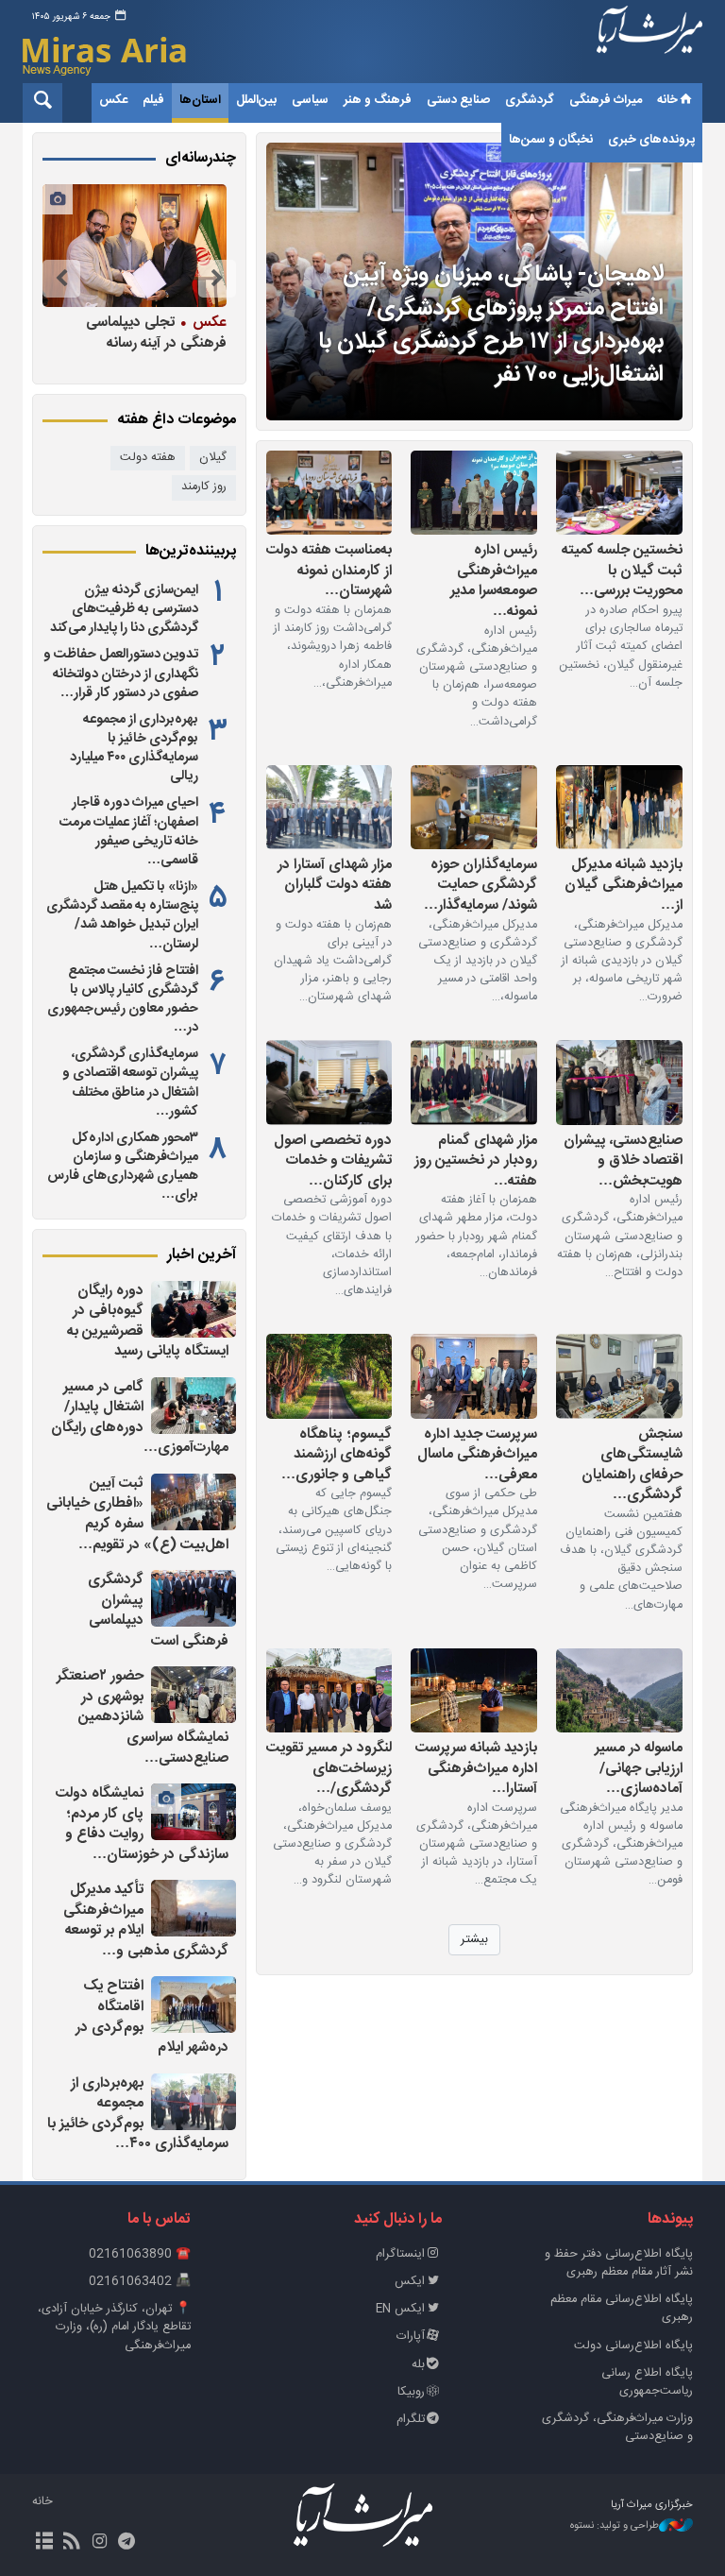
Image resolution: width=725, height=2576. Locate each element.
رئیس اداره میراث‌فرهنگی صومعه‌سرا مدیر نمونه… (494, 580)
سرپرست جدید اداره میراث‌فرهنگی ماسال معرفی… (477, 1454)
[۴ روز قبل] (474, 1082)
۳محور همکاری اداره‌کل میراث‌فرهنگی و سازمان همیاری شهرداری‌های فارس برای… (123, 1167)
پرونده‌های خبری (651, 140)
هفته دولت (148, 458)
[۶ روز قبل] (329, 1376)
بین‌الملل (256, 100)
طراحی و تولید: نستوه (615, 2526)
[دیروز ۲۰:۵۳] (194, 1908)
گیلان (213, 458)
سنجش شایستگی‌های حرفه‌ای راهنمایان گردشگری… (632, 1464)
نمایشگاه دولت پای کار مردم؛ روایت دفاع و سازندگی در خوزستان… (142, 1824)
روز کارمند (204, 487)
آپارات (411, 2337)
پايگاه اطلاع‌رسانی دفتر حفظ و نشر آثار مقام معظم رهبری (619, 2263)
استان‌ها (200, 100)
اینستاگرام (400, 2254)
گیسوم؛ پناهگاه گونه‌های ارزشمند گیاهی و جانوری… (337, 1454)
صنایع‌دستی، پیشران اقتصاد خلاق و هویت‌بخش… (623, 1160)
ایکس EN (400, 2309)
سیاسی (310, 100)
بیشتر (474, 1940)
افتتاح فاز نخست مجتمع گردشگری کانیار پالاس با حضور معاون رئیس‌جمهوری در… (123, 999)
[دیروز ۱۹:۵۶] (194, 2102)
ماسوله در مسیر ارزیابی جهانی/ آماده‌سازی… (639, 1768)
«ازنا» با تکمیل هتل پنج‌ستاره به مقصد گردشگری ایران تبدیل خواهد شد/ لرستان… (122, 915)
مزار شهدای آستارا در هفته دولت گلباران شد (335, 885)
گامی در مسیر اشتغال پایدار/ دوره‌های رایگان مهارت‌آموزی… (140, 1418)
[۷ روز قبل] (619, 1690)
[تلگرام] (127, 2543)
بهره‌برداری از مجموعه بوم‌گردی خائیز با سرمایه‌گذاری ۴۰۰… (138, 2114)
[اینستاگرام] (99, 2543)
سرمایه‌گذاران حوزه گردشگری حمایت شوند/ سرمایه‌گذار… (481, 885)
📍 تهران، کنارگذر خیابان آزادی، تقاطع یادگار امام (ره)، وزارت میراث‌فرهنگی (114, 2327)
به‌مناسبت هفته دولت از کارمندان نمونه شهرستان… (329, 570)
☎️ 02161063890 (140, 2254)
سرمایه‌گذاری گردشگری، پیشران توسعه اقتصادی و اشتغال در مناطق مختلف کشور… (130, 1083)
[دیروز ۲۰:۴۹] (194, 2005)
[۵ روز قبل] (474, 1376)
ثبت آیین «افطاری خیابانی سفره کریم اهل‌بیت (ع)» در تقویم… (137, 1514)
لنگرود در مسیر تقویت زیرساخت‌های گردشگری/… (329, 1768)
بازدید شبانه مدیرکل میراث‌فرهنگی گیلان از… (624, 885)
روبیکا (411, 2392)
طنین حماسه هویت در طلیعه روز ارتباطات (133, 332)
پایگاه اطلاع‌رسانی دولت (633, 2346)
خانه (667, 100)
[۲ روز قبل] (619, 493)
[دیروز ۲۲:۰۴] (194, 1695)
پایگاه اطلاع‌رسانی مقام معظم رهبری (622, 2309)
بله (418, 2365)
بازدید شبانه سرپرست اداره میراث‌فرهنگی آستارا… (476, 1768)
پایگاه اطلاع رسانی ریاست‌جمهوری (647, 2382)
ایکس (410, 2282)
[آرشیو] (44, 2543)
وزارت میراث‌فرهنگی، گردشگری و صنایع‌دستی (617, 2428)
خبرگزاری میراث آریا (649, 44)
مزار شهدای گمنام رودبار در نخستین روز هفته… (476, 1160)
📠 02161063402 (140, 2282)
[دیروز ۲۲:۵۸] (194, 1406)
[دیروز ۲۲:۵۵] (194, 1502)
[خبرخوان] (71, 2543)
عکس (113, 100)
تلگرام (411, 2420)
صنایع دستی (458, 100)
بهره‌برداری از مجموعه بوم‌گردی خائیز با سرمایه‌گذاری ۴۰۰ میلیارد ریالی (134, 748)
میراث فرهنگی (606, 100)
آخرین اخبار (202, 1255)
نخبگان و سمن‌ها (551, 140)
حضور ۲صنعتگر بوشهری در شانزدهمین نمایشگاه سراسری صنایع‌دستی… (143, 1717)
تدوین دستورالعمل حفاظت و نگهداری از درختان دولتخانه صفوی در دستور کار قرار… (121, 674)
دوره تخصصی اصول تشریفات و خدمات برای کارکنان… (333, 1160)
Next (61, 279)
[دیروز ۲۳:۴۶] (194, 1309)
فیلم (153, 100)
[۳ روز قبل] (474, 807)
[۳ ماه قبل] (131, 246)
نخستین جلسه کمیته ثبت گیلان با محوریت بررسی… (622, 570)
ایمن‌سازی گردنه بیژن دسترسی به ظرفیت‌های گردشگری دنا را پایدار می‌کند (124, 609)
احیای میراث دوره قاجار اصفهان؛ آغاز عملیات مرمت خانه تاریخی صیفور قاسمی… (129, 831)
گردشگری (530, 100)
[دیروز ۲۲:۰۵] (194, 1598)
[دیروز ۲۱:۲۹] (194, 1812)
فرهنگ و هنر (378, 100)
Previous (217, 279)
